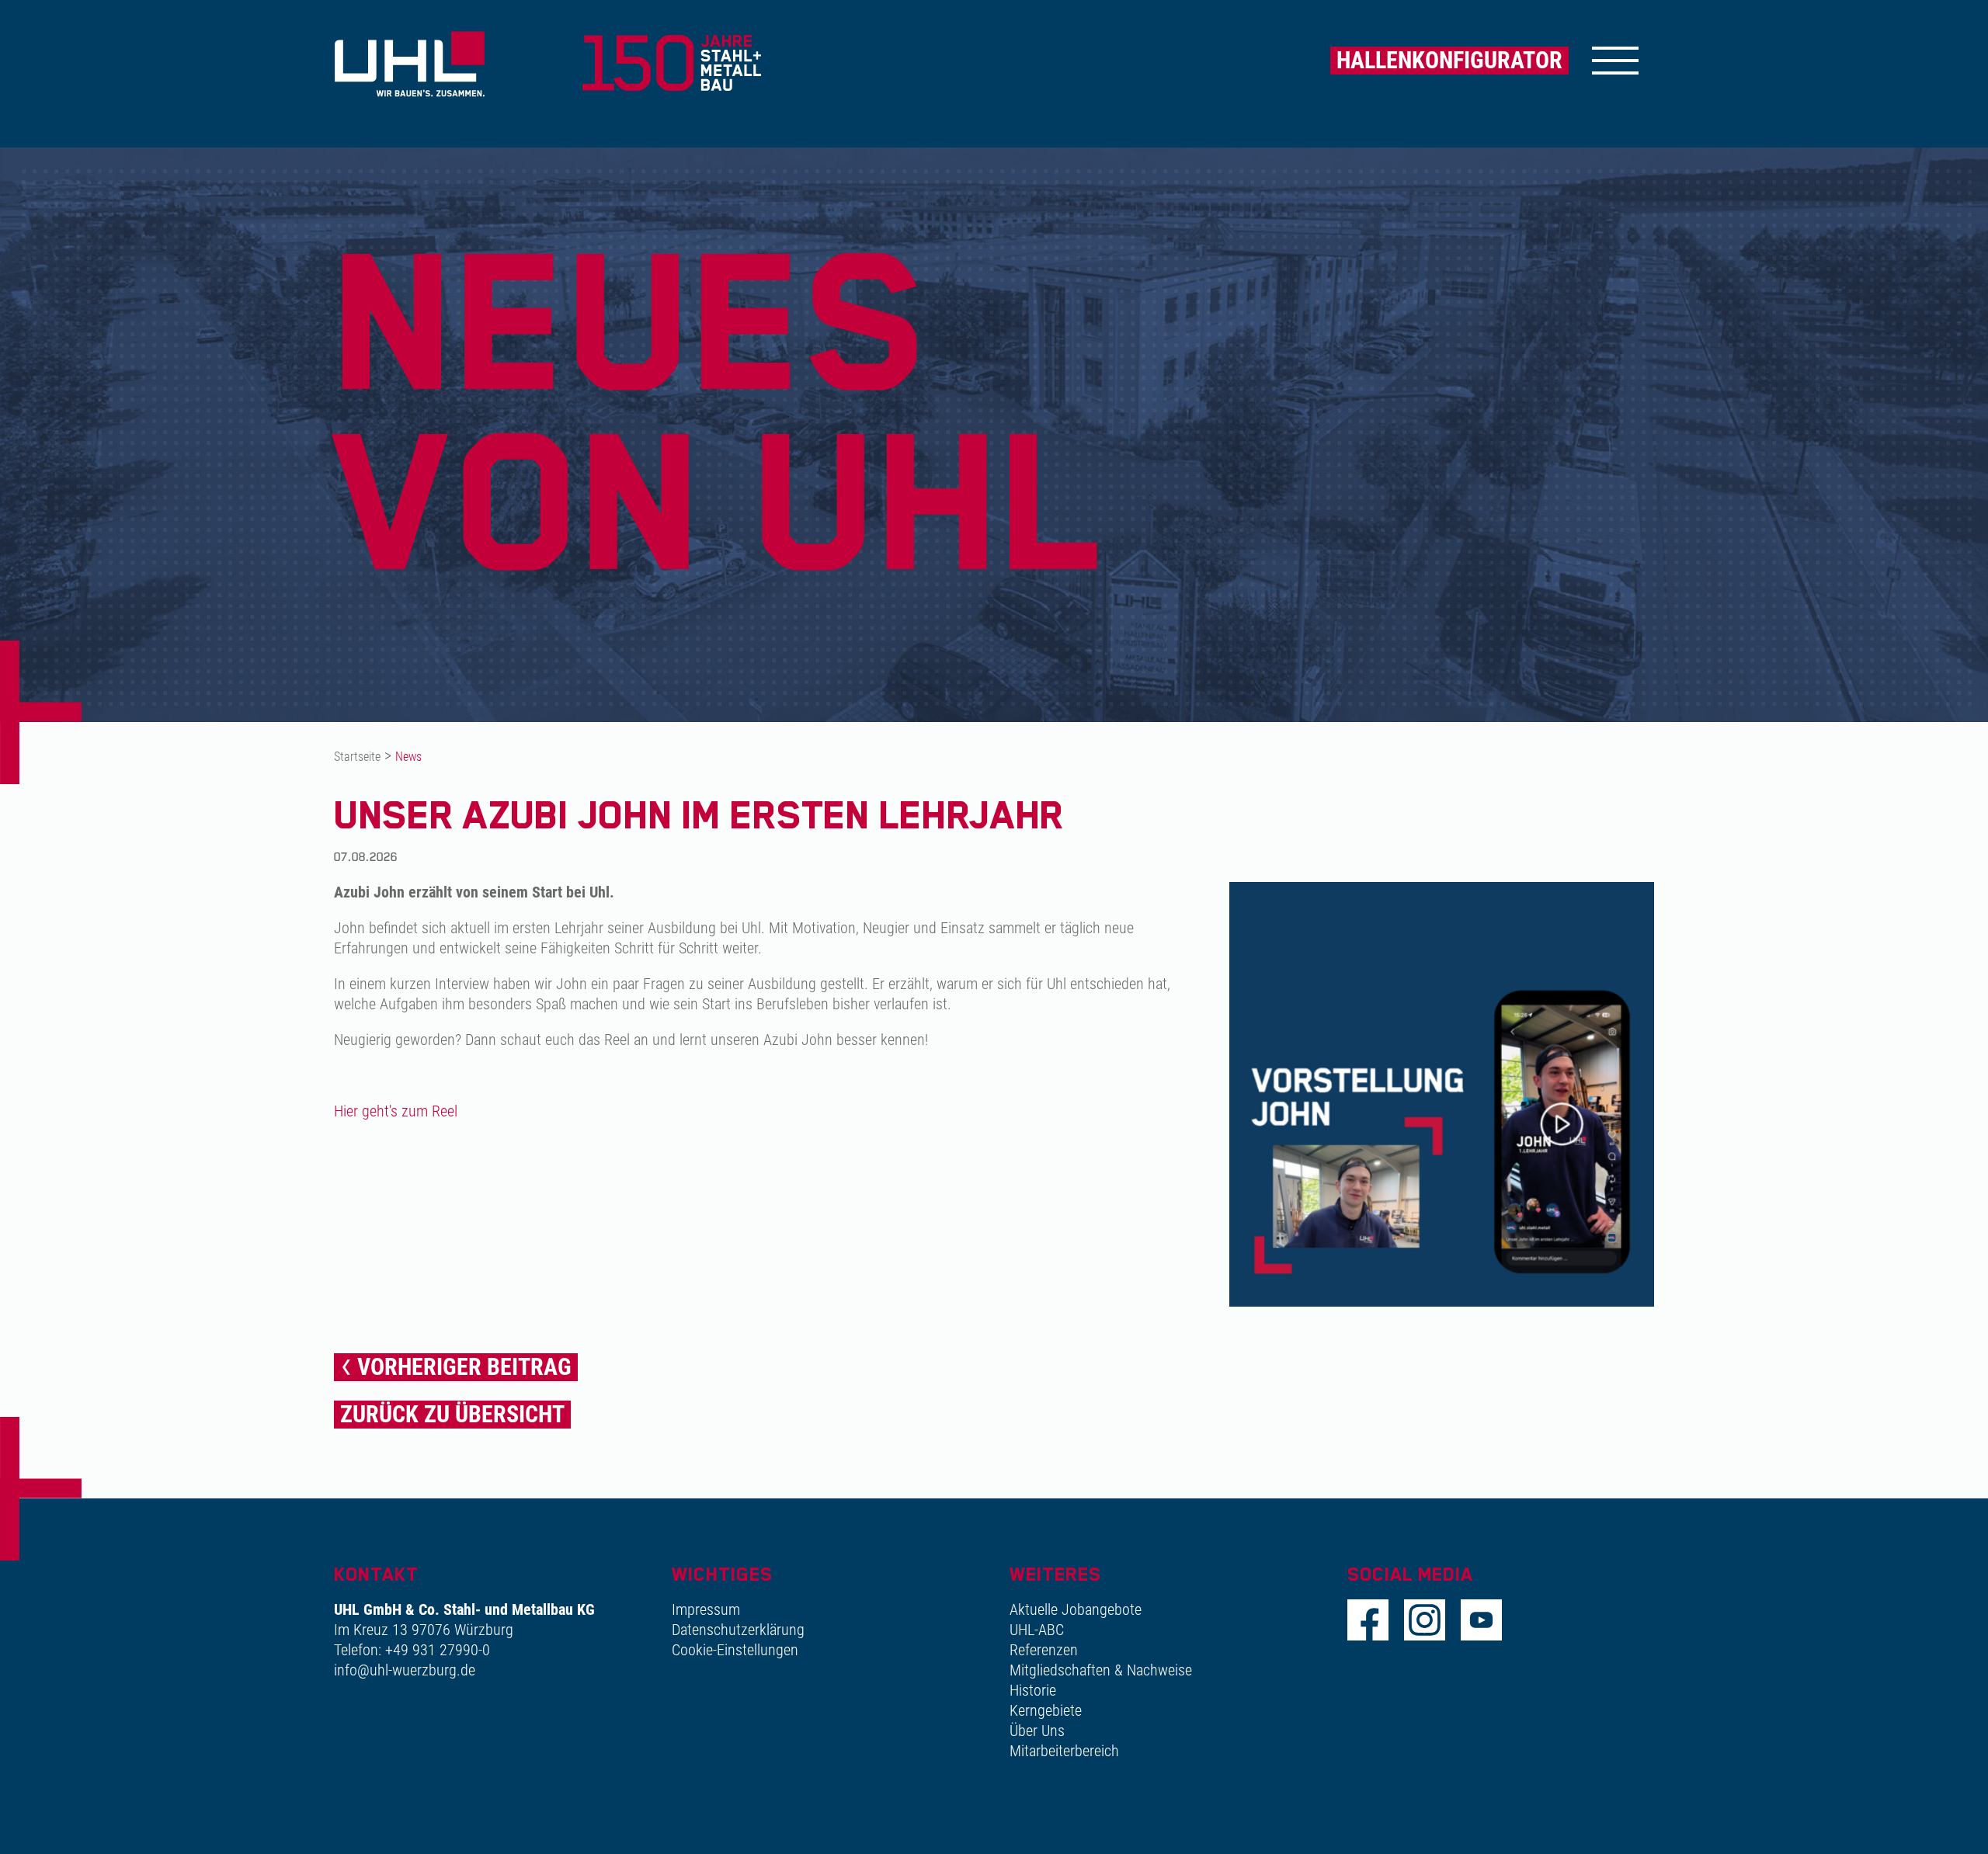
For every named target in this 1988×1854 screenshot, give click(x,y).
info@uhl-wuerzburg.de (405, 1670)
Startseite (357, 757)
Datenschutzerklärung (738, 1630)
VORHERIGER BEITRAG (464, 1367)
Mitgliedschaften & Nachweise (1101, 1670)
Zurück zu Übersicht (452, 1414)
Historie (1033, 1690)
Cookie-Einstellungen (735, 1650)
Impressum (706, 1609)
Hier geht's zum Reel (396, 1111)
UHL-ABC (1037, 1630)
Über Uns (1037, 1731)
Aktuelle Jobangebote (1076, 1609)
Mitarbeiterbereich (1064, 1751)
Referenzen (1044, 1650)
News (408, 757)
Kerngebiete (1046, 1710)
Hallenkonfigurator (1449, 60)
